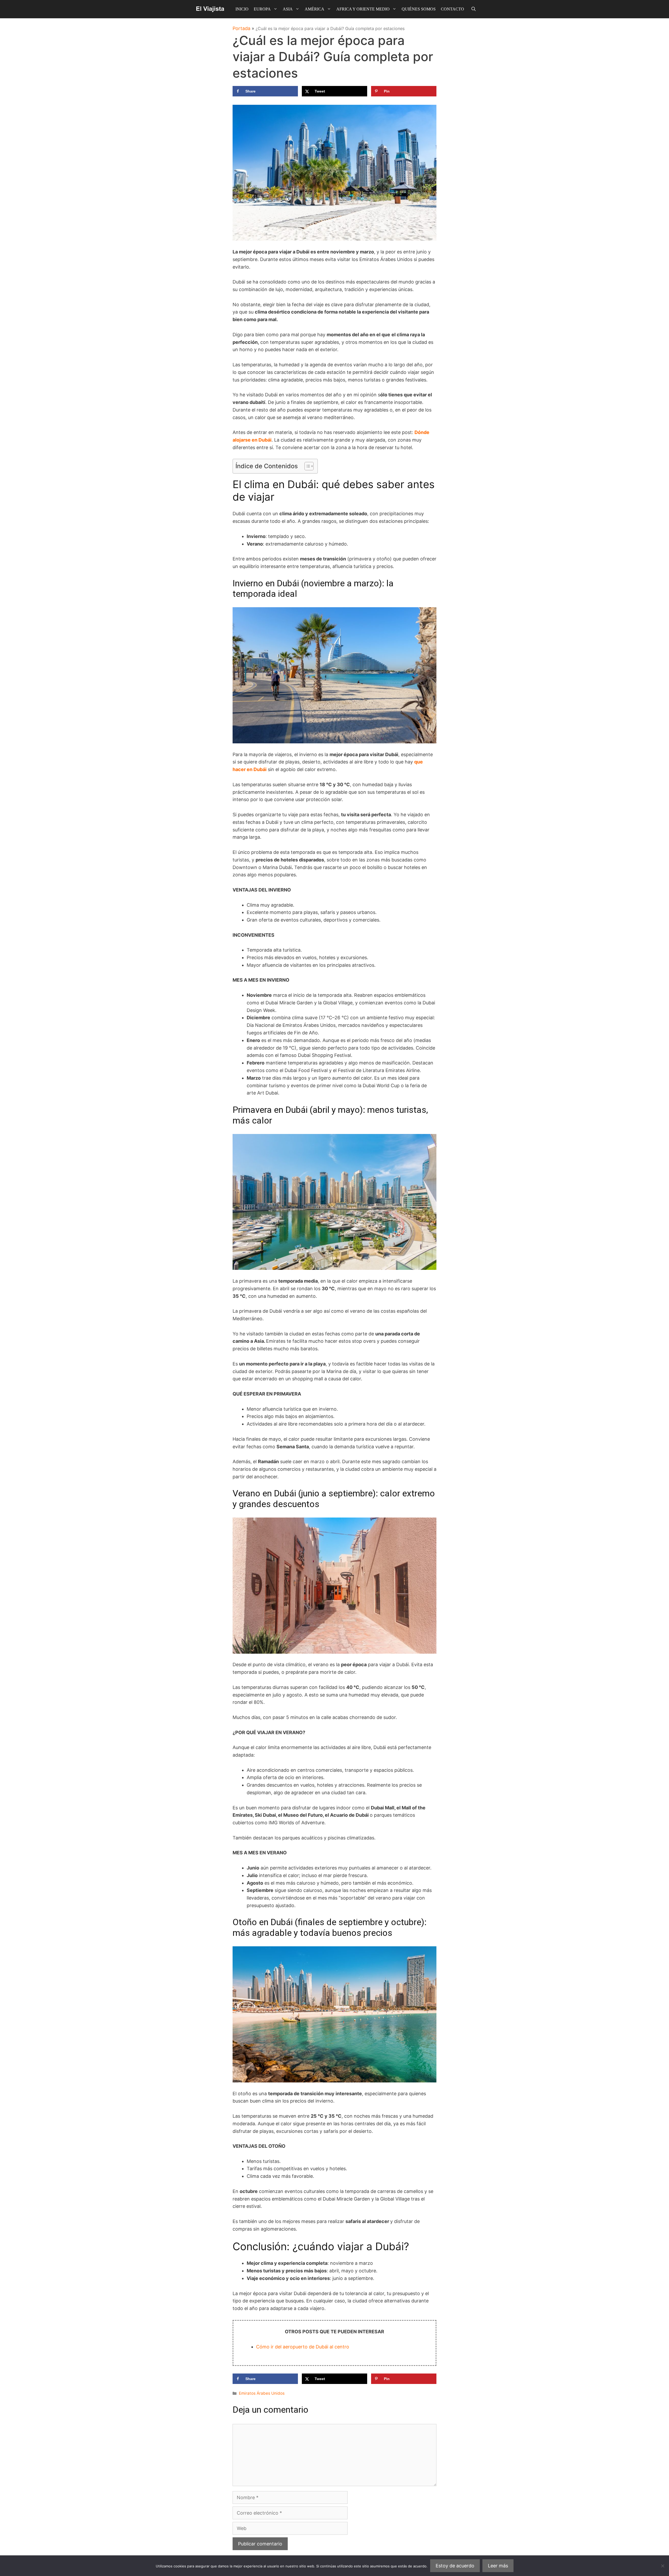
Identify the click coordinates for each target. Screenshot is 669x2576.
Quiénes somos (419, 9)
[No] (662, 2566)
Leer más (498, 2566)
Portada (241, 28)
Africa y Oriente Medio (363, 9)
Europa (262, 9)
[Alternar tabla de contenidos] (306, 466)
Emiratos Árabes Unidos (262, 2393)
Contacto (452, 9)
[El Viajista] (210, 9)
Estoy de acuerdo (455, 2566)
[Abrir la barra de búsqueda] (474, 9)
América (315, 9)
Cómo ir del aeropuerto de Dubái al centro (303, 2347)
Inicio (242, 9)
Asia (288, 9)
